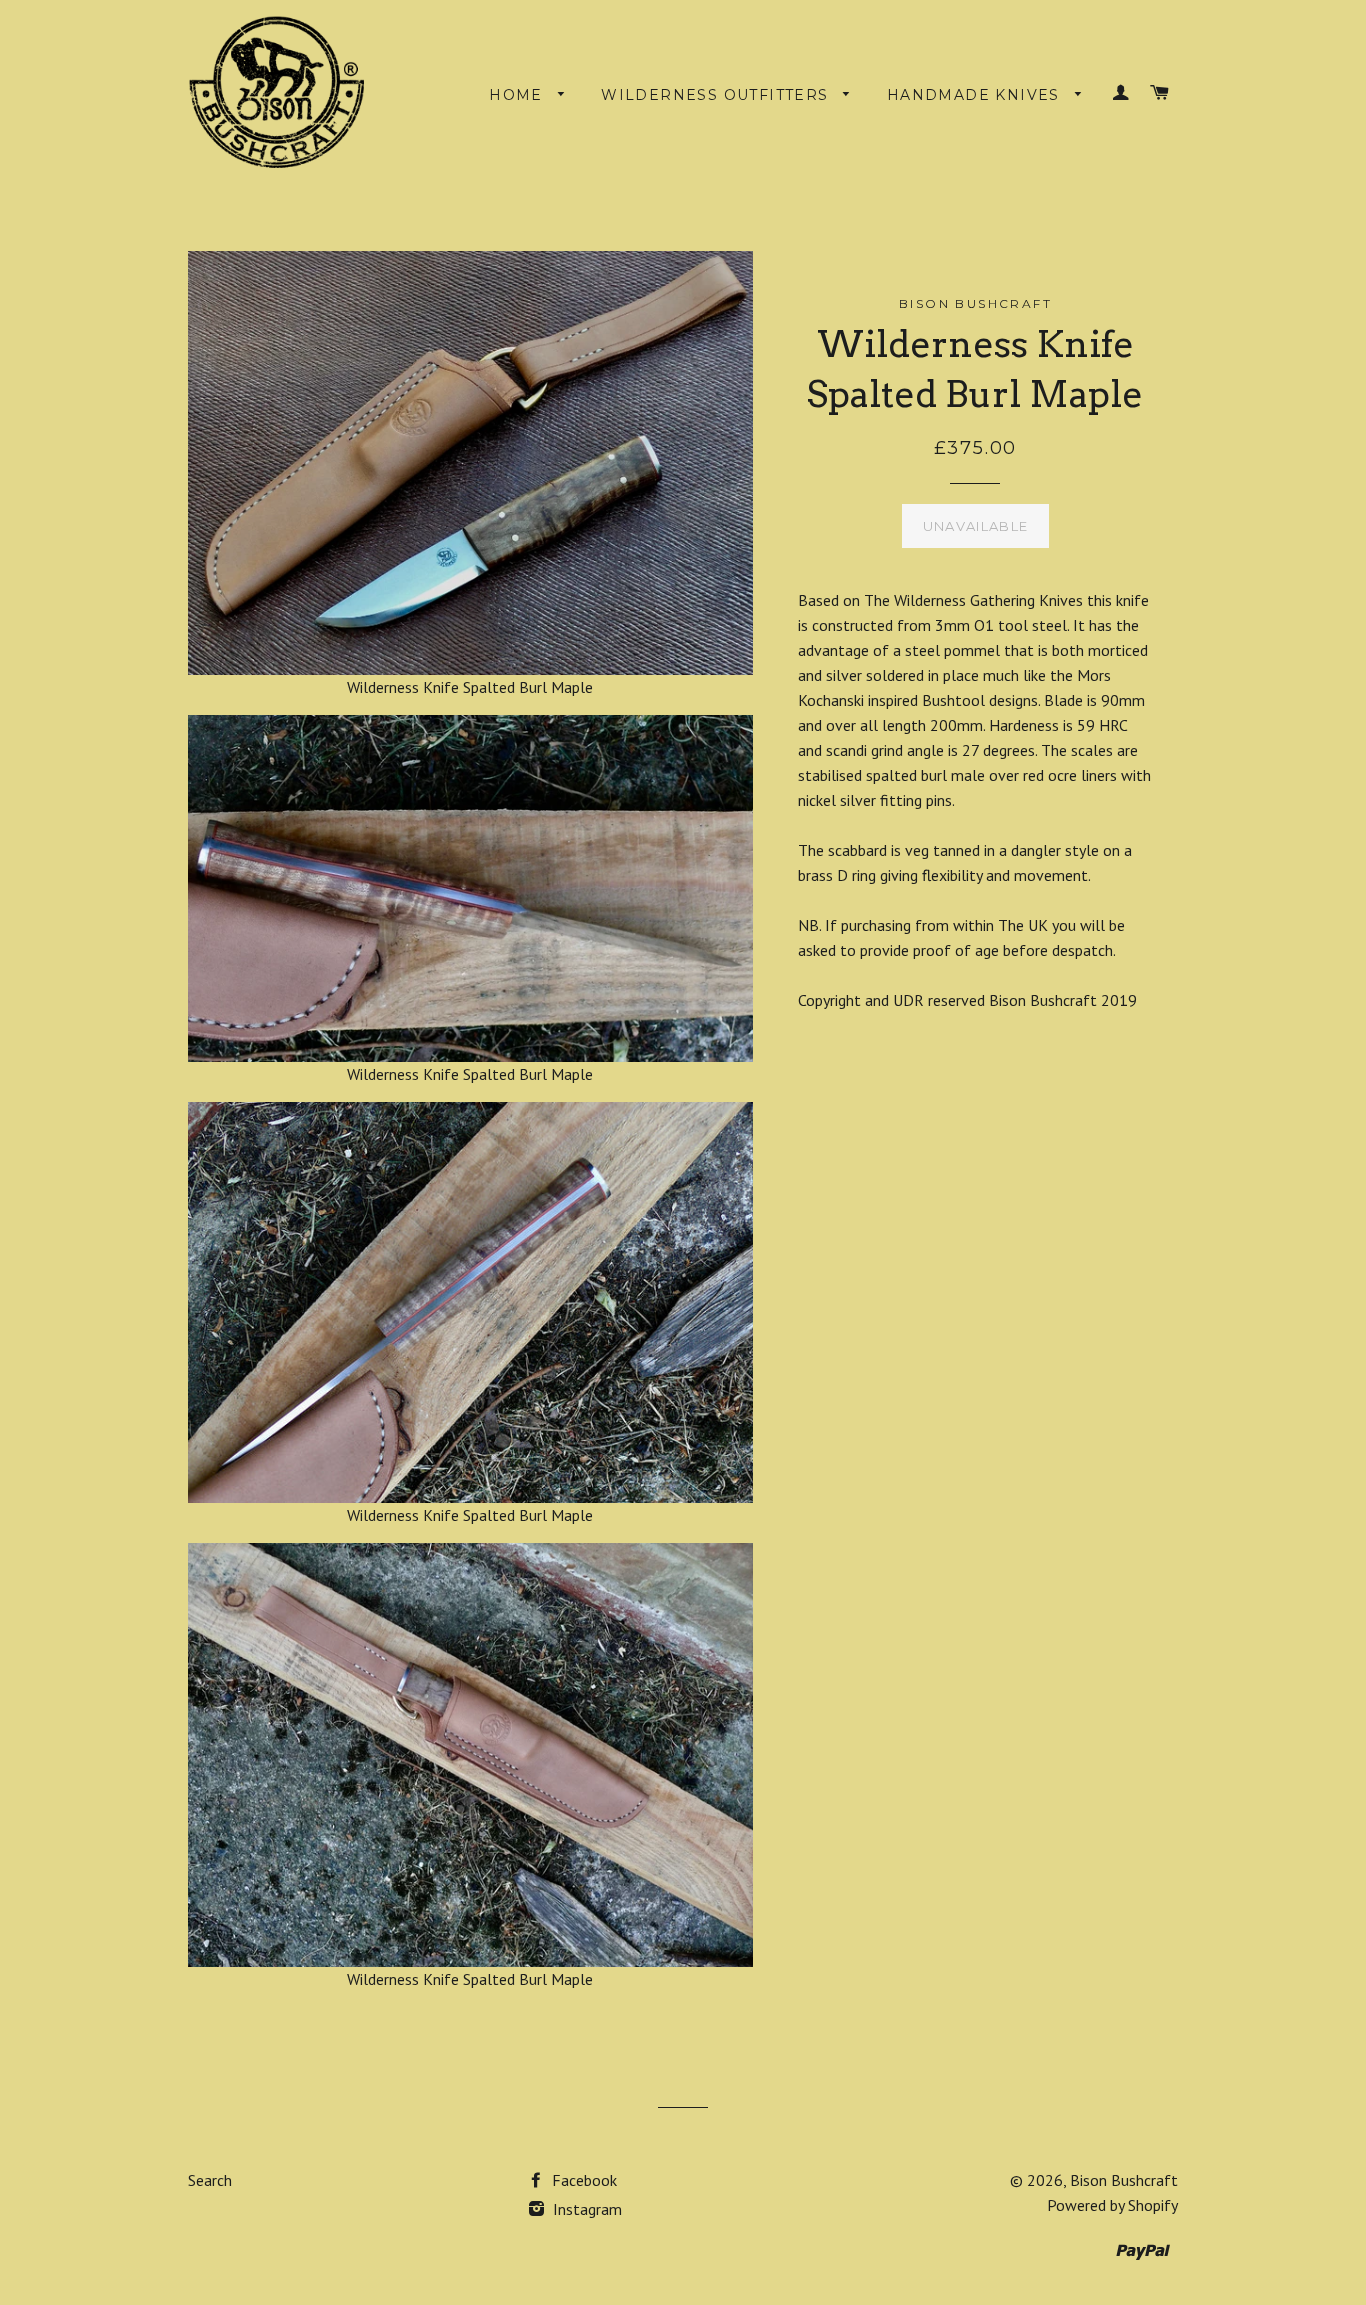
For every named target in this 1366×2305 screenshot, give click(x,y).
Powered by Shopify (1112, 2205)
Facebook (582, 2180)
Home (518, 95)
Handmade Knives (976, 95)
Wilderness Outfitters (717, 95)
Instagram (585, 2209)
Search (210, 2180)
